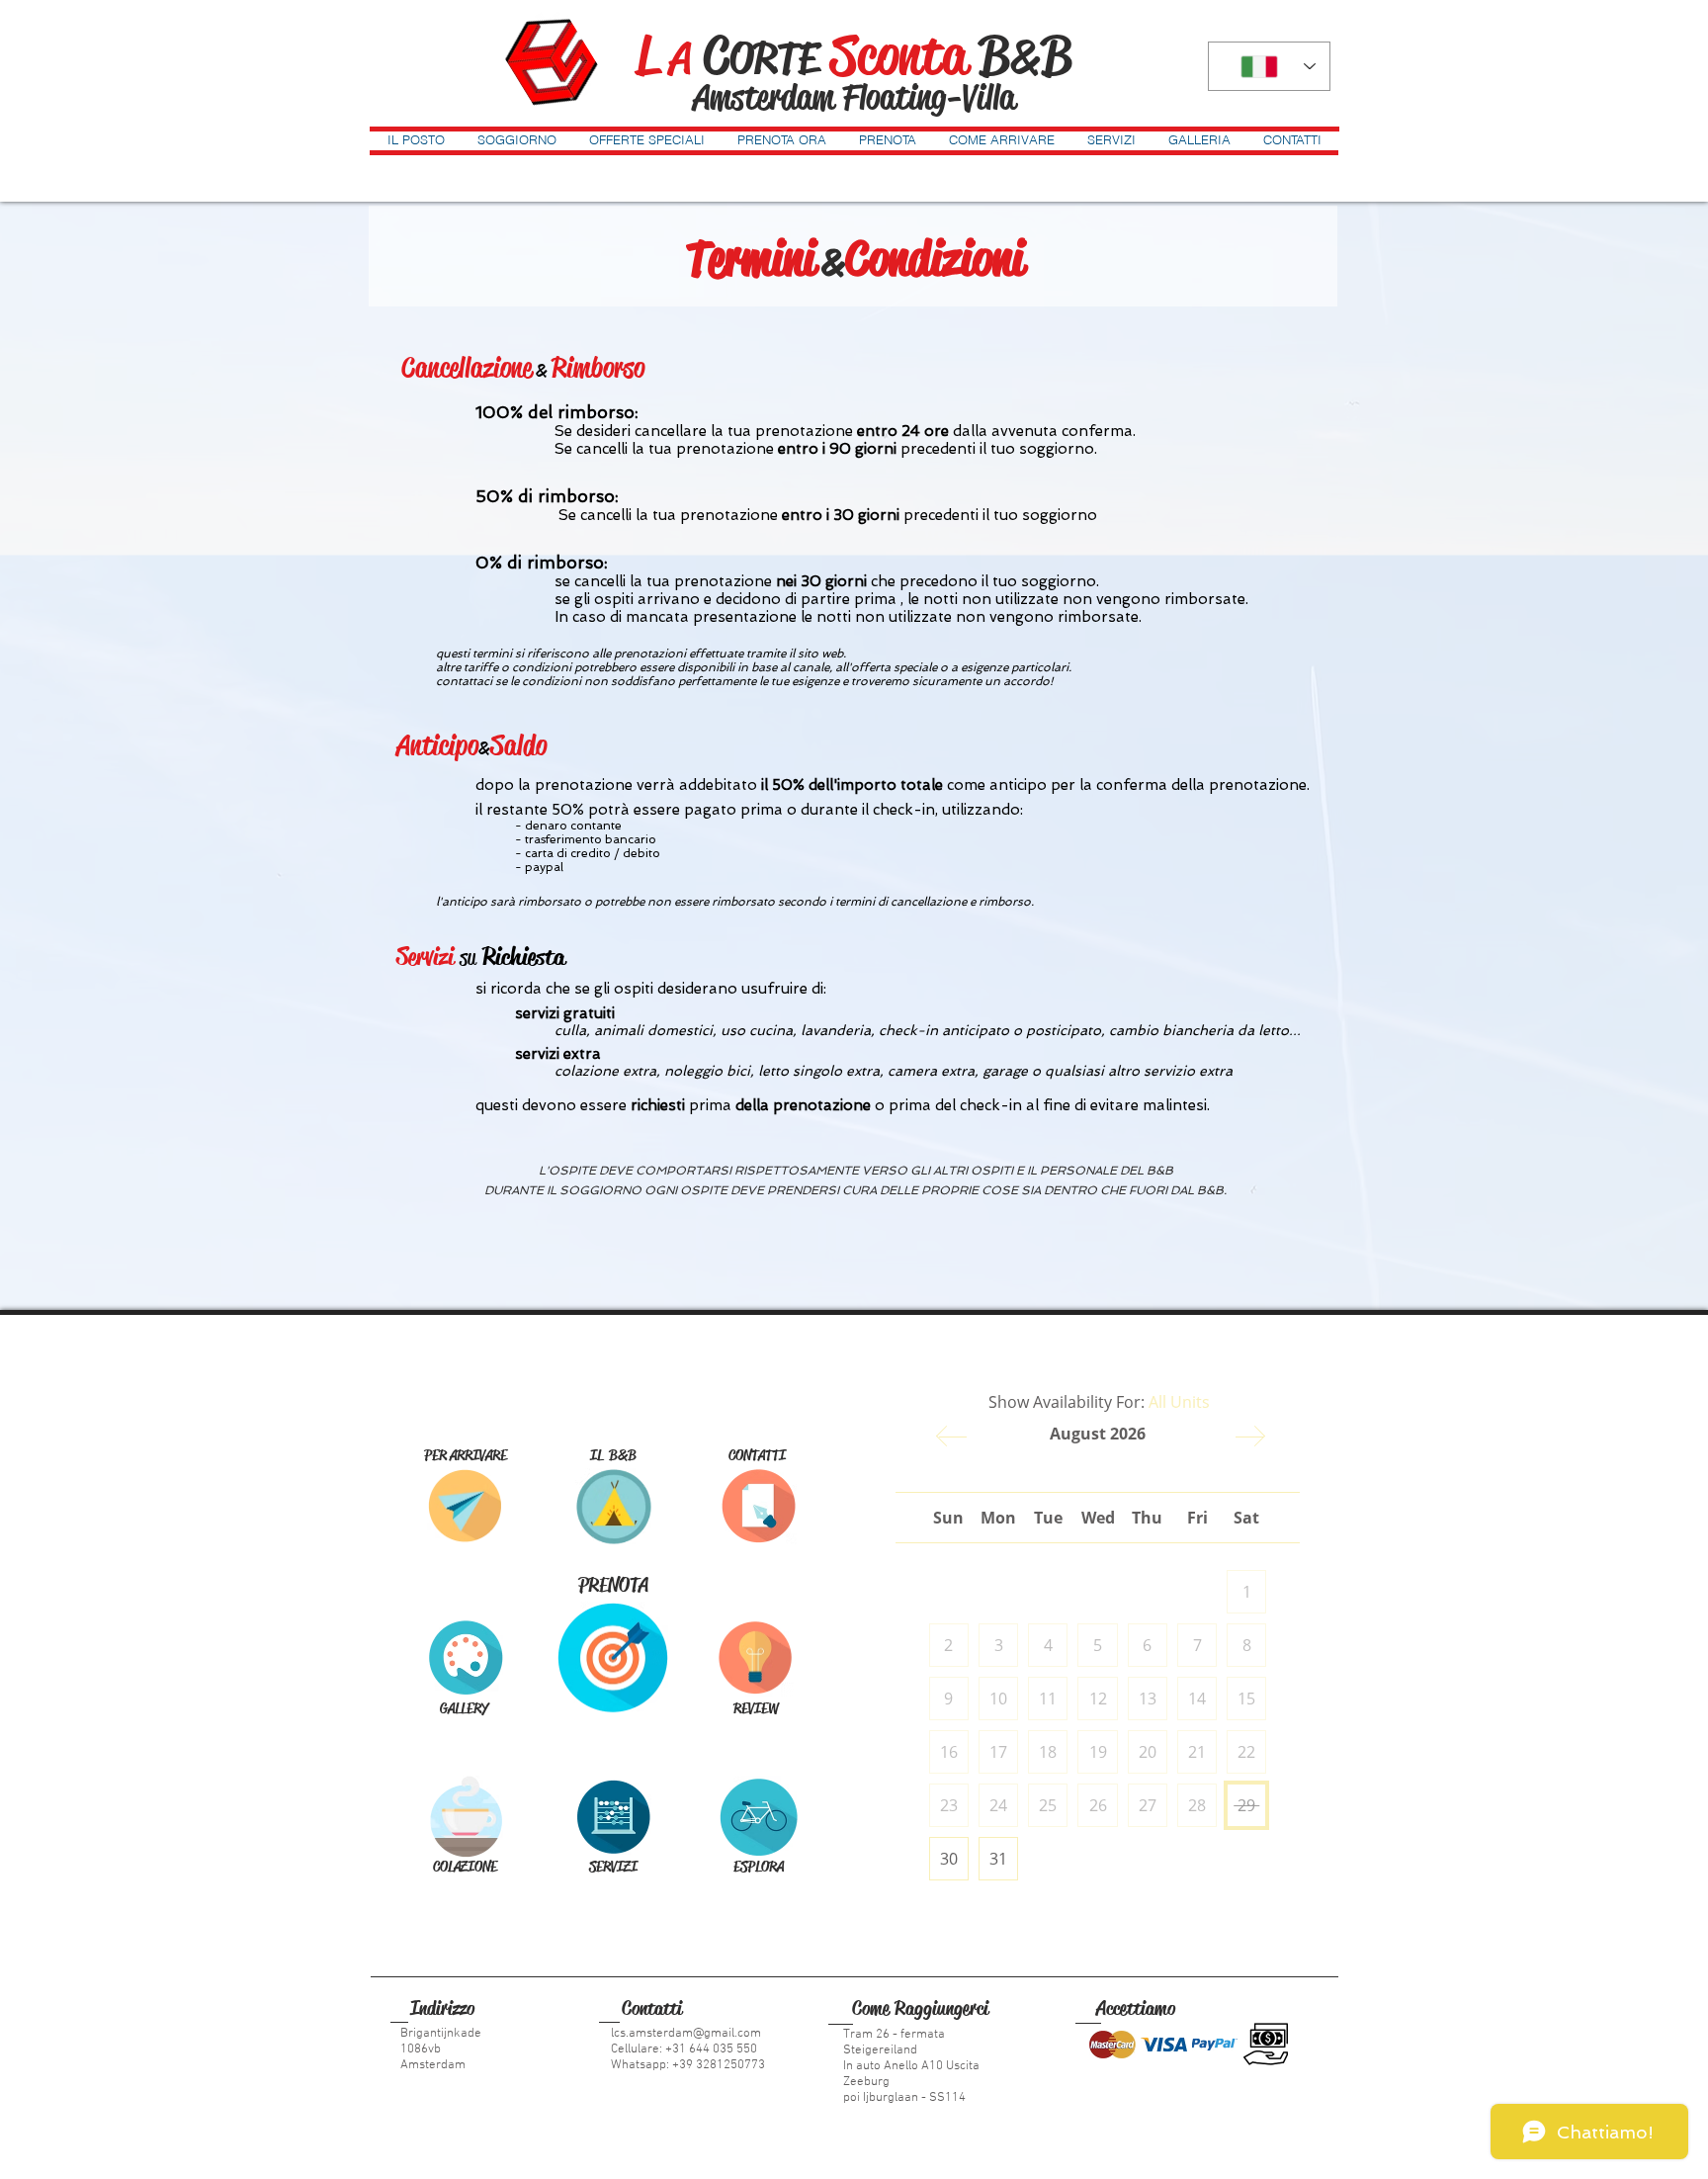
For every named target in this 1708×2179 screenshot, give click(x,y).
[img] (1112, 2044)
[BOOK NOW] (613, 1657)
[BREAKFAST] (465, 1817)
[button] (416, 139)
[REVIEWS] (756, 1658)
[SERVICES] (613, 1817)
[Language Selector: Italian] (1269, 66)
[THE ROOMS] (613, 1506)
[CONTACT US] (759, 1506)
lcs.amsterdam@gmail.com (686, 2034)
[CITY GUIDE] (759, 1817)
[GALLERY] (465, 1657)
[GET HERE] (465, 1506)
